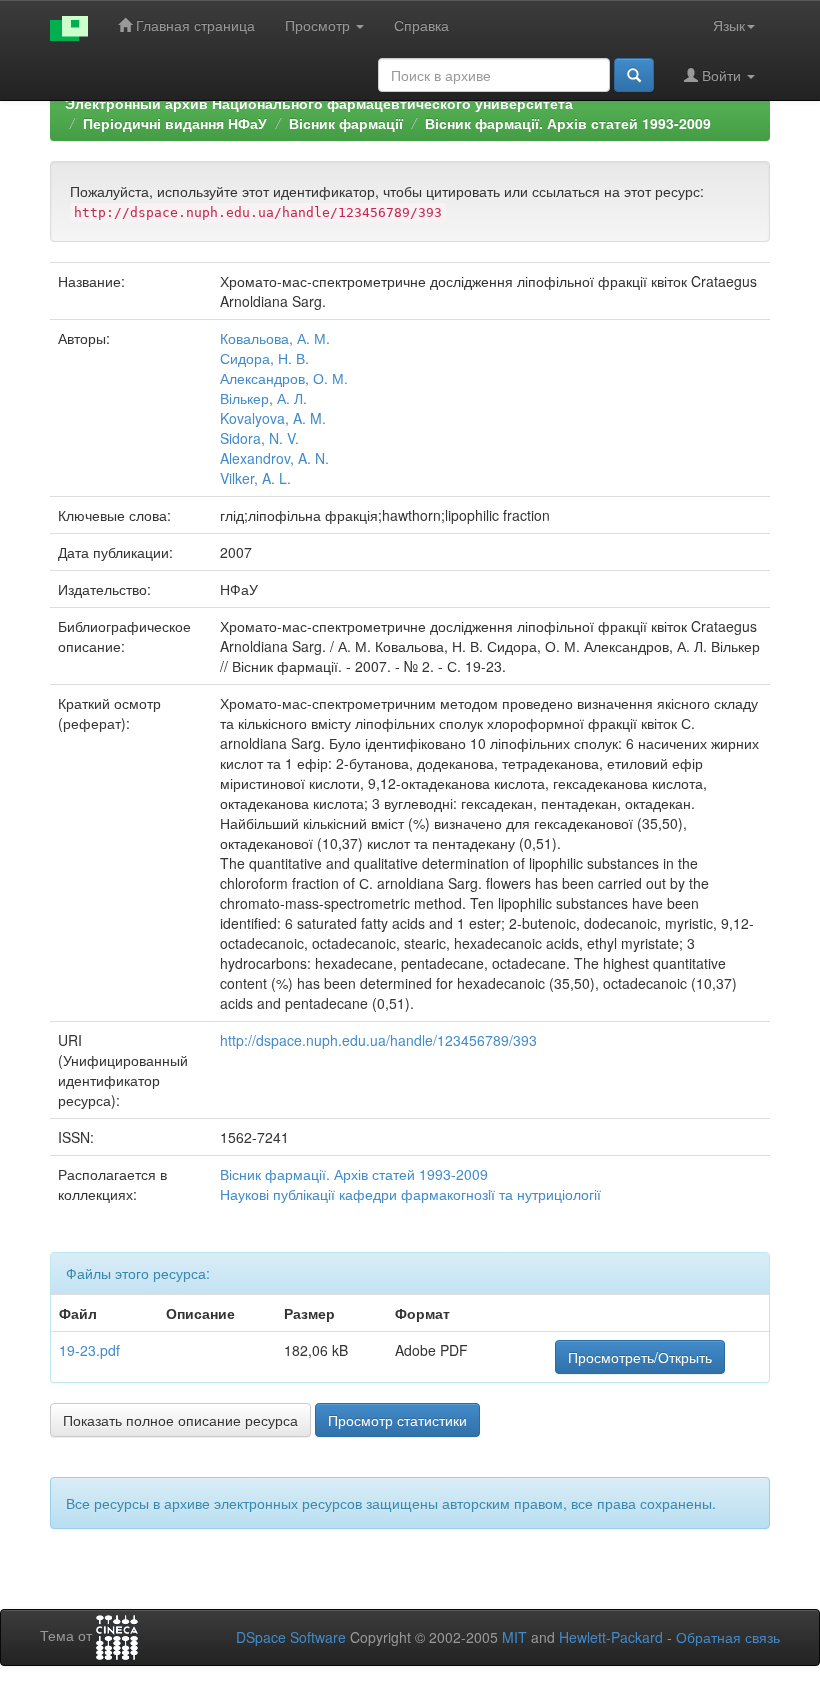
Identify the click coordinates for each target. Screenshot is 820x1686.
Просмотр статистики (397, 1420)
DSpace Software (291, 1637)
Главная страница (193, 25)
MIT (514, 1637)
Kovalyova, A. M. (273, 418)
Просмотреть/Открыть (640, 1357)
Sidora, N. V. (259, 438)
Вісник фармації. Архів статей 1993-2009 (568, 123)
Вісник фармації (346, 123)
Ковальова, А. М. (275, 338)
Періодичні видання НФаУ (175, 123)
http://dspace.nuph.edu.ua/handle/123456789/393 (378, 1040)
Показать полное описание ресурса (180, 1420)
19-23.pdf (89, 1350)
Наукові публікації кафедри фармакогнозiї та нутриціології (410, 1194)
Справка (421, 25)
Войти (721, 75)
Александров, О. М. (284, 378)
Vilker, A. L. (255, 478)
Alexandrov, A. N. (274, 458)
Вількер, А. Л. (263, 398)
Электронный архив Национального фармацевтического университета (319, 103)
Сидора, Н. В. (264, 358)
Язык (729, 25)
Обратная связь (728, 1637)
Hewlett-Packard (611, 1637)
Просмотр (319, 25)
